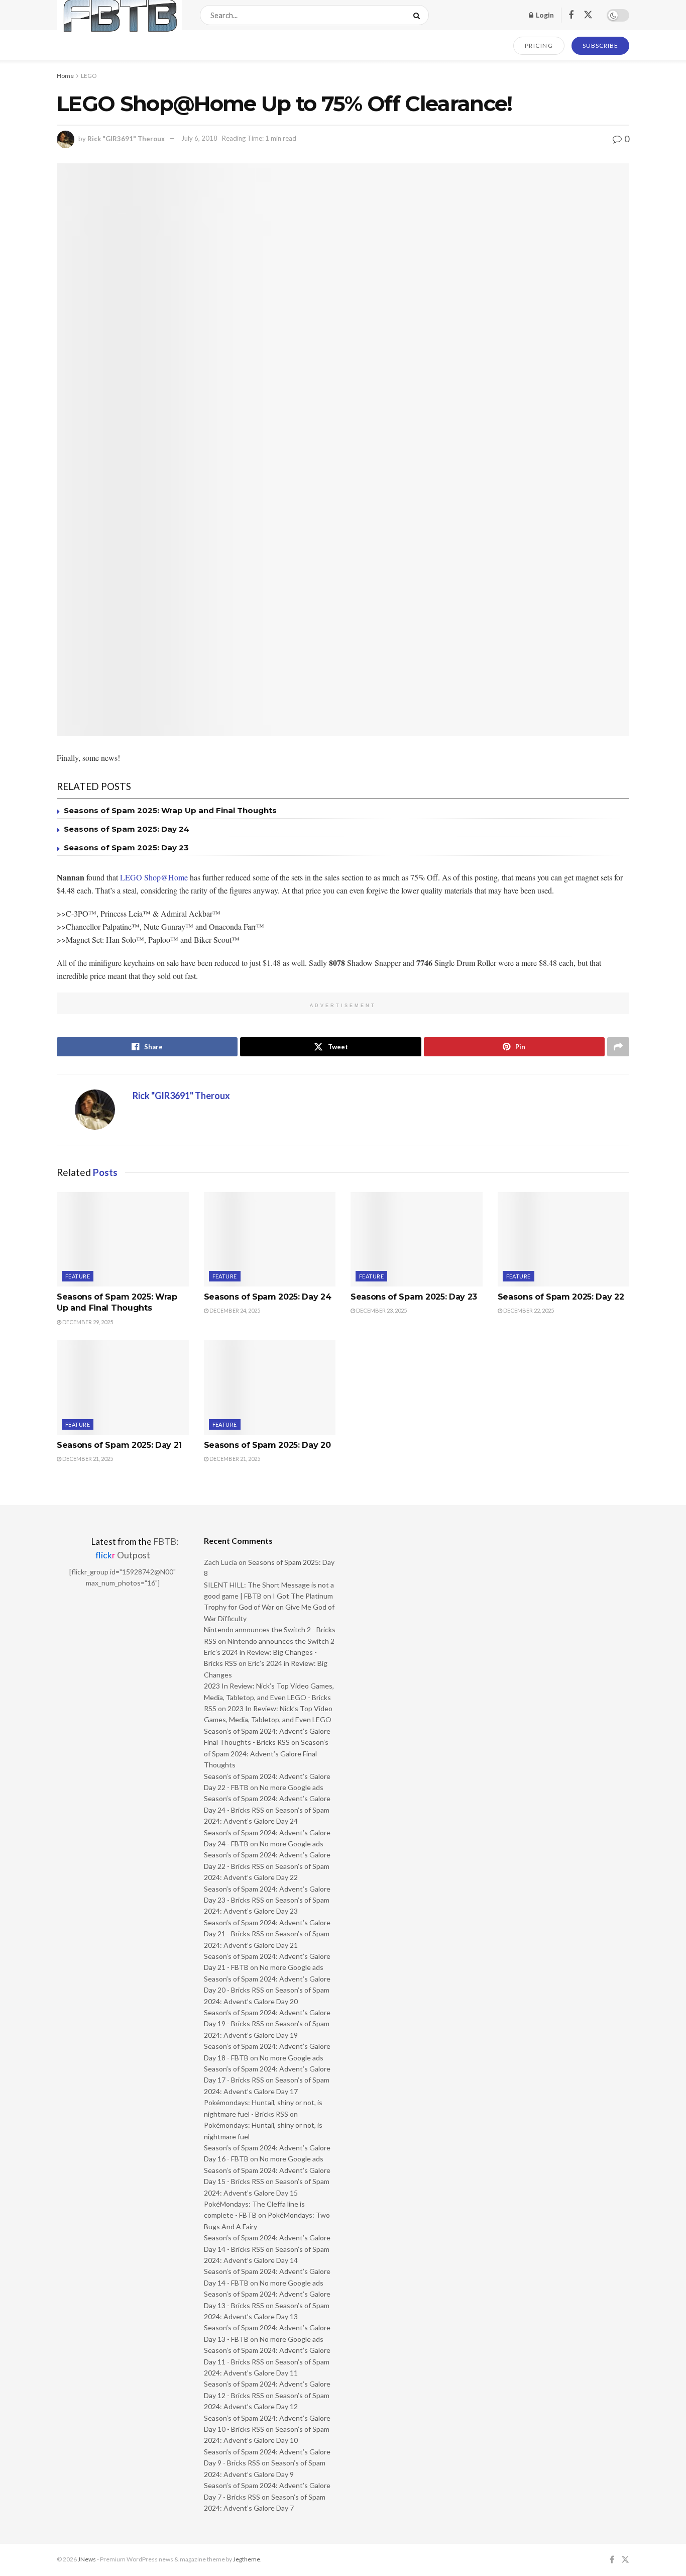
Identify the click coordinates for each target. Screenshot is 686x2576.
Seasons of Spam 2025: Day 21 (119, 1445)
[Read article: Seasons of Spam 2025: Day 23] (417, 1239)
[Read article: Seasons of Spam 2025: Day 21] (123, 1388)
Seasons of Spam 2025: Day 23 (126, 848)
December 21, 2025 (87, 1459)
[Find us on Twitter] (588, 15)
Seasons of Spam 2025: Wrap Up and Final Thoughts (170, 810)
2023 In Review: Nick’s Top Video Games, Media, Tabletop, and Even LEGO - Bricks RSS (269, 1697)
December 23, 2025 (381, 1310)
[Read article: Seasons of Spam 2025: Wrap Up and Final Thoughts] (123, 1239)
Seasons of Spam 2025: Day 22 (561, 1297)
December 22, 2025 (528, 1310)
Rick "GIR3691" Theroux (126, 138)
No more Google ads (292, 1787)
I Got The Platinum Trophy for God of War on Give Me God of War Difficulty (269, 1607)
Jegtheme (247, 2559)
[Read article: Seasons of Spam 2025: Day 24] (270, 1239)
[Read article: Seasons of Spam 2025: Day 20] (270, 1388)
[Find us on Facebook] (571, 15)
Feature (78, 1276)
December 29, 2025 (87, 1322)
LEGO (89, 76)
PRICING (539, 45)
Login (544, 15)
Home (65, 76)
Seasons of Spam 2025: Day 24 (127, 829)
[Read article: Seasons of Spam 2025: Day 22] (564, 1239)
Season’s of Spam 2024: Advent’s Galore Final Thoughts (266, 1753)
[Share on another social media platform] (618, 1047)
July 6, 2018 (199, 138)
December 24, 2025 (234, 1310)
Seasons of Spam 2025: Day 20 (267, 1445)
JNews (87, 2559)
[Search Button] (419, 15)
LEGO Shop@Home (154, 877)
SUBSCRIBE (600, 45)
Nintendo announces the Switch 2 (281, 1641)
